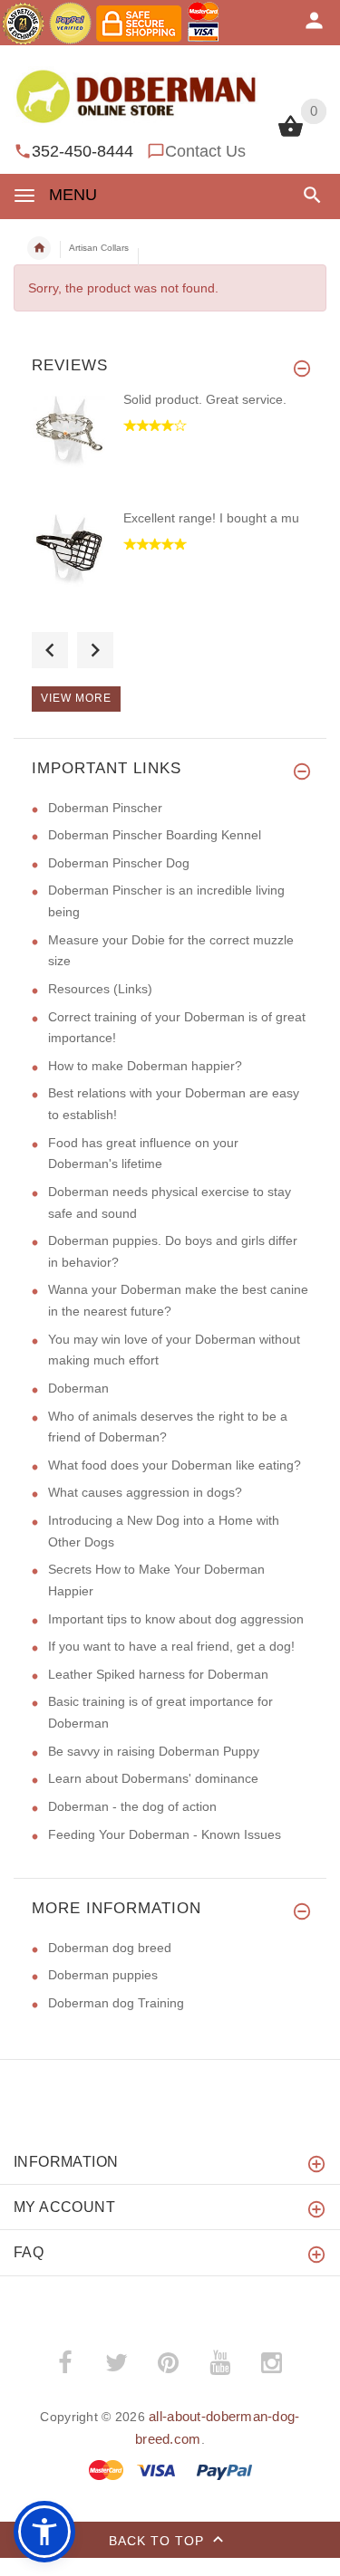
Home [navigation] (39, 248)
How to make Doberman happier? (145, 1066)
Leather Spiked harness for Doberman (158, 1674)
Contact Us (205, 151)
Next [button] (95, 650)
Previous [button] (50, 650)
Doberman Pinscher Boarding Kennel (155, 835)
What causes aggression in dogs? (145, 1492)
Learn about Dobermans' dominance (153, 1778)
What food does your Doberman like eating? (175, 1465)
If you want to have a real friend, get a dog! (171, 1646)
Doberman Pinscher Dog (119, 863)
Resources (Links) (100, 989)
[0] (291, 135)
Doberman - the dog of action (132, 1806)
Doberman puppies (103, 1975)
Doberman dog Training (116, 2003)
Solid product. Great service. (205, 399)
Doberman (78, 1388)
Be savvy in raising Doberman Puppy (154, 1751)
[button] (309, 195)
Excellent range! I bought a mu (211, 518)
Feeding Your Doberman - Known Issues (165, 1834)
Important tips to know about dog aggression (176, 1619)
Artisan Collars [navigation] (99, 248)
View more (76, 698)
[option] (170, 450)
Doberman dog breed (110, 1948)
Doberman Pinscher (105, 808)
